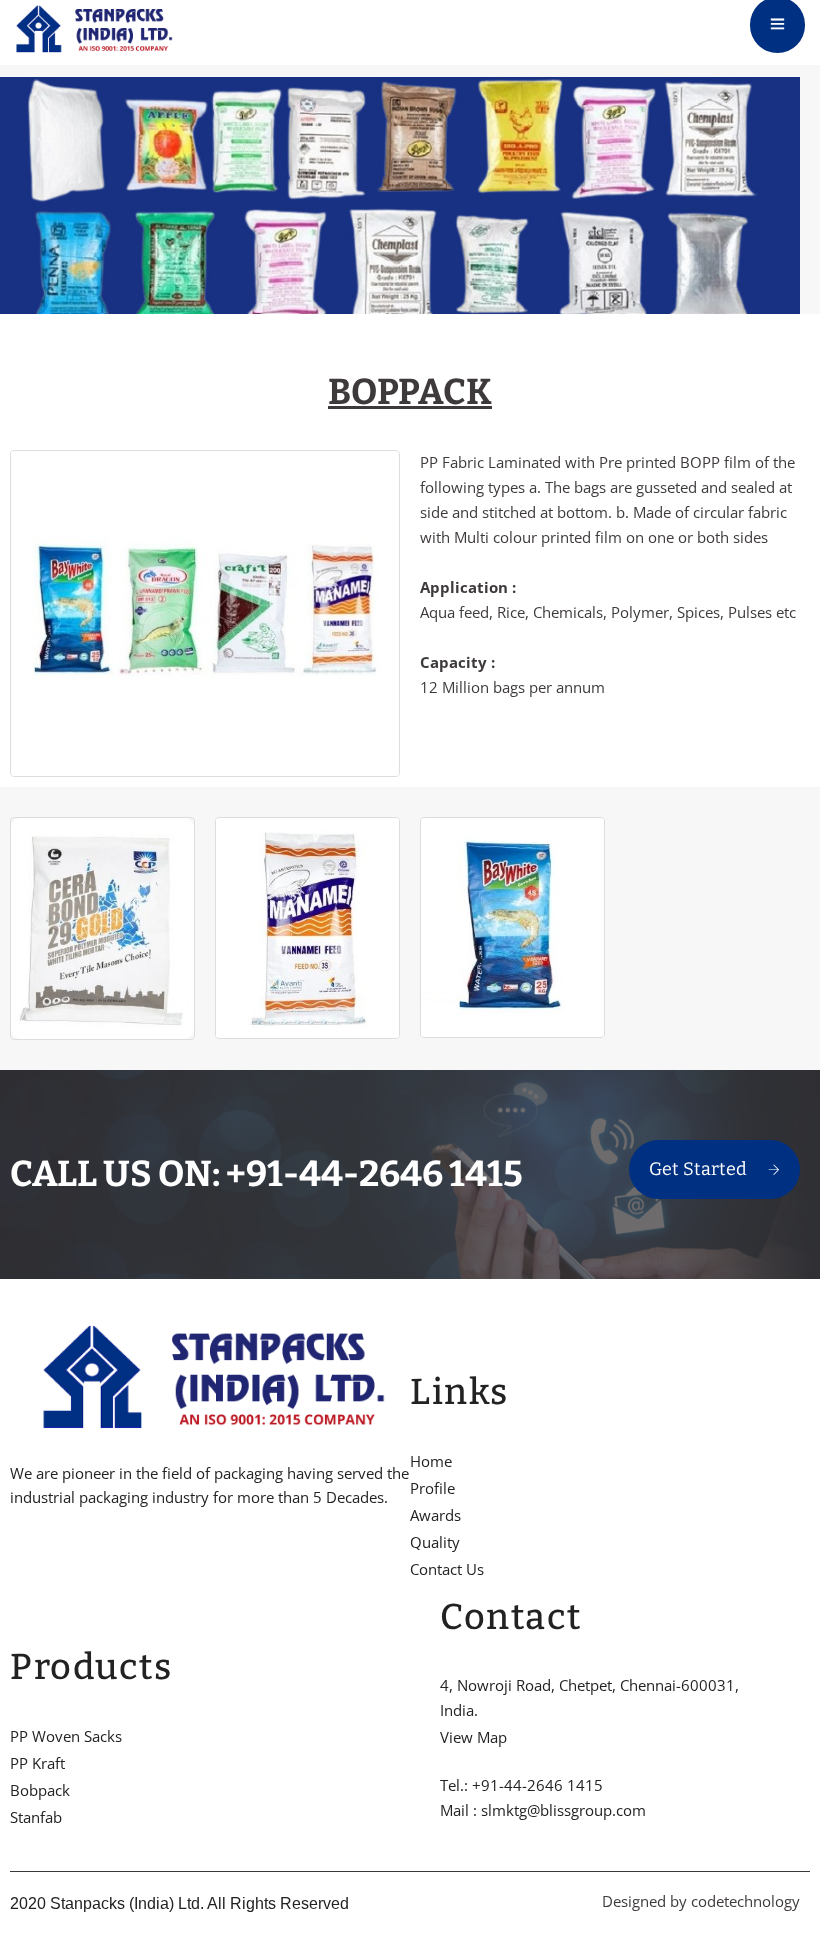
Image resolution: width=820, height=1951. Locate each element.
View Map (473, 1737)
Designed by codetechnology (701, 1901)
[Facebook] (15, 1559)
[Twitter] (49, 1559)
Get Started (698, 1169)
